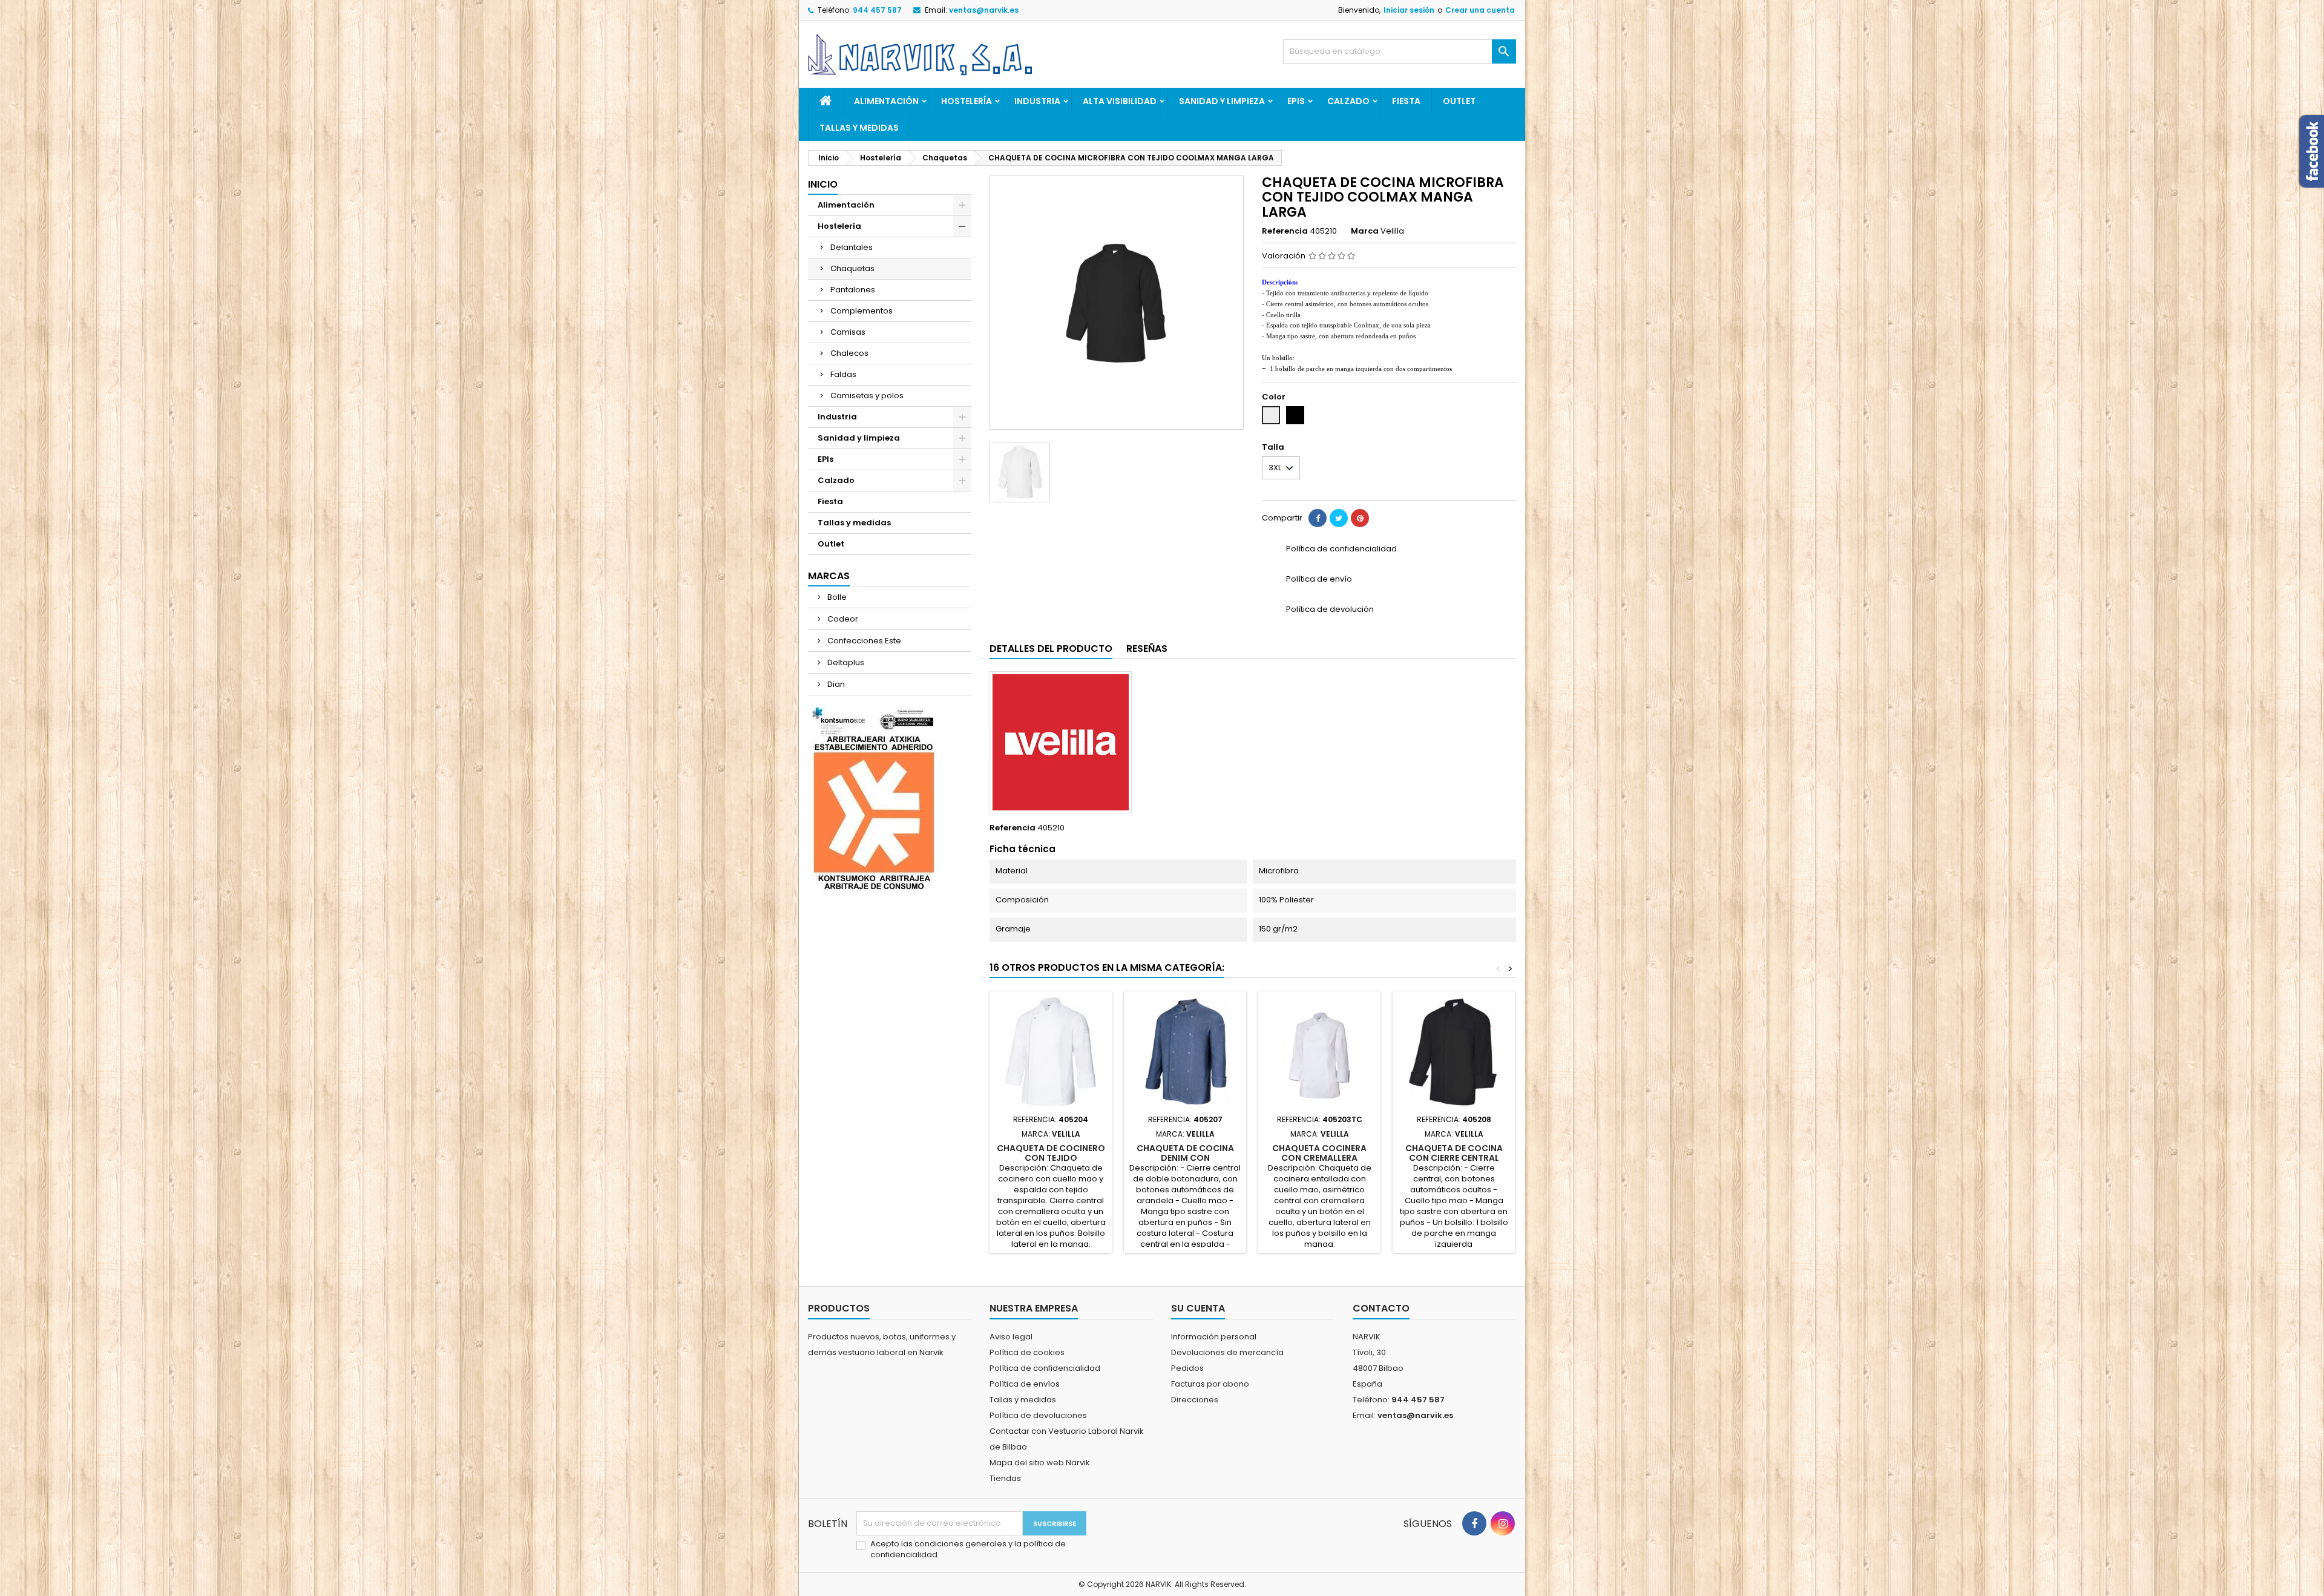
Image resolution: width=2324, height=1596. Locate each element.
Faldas (843, 374)
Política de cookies (1027, 1352)
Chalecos (849, 353)
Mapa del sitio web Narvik (1040, 1463)
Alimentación (886, 101)
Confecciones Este (863, 641)
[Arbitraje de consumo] (874, 799)
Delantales (852, 247)
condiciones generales (961, 1544)
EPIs (1296, 101)
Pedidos (1187, 1368)
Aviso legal (1011, 1337)
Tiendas (1005, 1478)
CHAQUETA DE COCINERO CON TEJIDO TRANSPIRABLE (1051, 1158)
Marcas (829, 576)
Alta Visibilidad (1120, 101)
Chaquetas (852, 268)
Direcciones (1195, 1400)
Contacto (1381, 1308)
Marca (1365, 231)
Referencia (1285, 231)
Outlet (1459, 101)
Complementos (862, 311)
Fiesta (1406, 101)
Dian (835, 684)
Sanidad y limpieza (1222, 101)
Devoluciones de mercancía (1227, 1352)
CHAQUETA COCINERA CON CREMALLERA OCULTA (1319, 1158)
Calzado (1348, 101)
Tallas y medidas (859, 128)
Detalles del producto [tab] (1051, 649)
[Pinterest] (1360, 518)
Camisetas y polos (867, 396)
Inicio (823, 184)
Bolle (836, 597)
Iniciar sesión (1409, 10)
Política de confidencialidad (1045, 1368)
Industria (1037, 101)
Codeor (842, 619)
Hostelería (967, 101)
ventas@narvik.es (984, 10)
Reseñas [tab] (1147, 649)
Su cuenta (1198, 1308)
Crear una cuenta (1480, 10)
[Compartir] (1318, 518)
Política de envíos (1025, 1384)
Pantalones (853, 290)
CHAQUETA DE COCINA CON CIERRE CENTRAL (1454, 1153)
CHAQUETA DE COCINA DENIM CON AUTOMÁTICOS (1185, 1158)
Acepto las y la (968, 1549)
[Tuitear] (1339, 518)
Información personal (1214, 1337)
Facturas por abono (1210, 1384)
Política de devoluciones (1038, 1415)
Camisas (848, 332)
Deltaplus (845, 662)
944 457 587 (877, 10)
